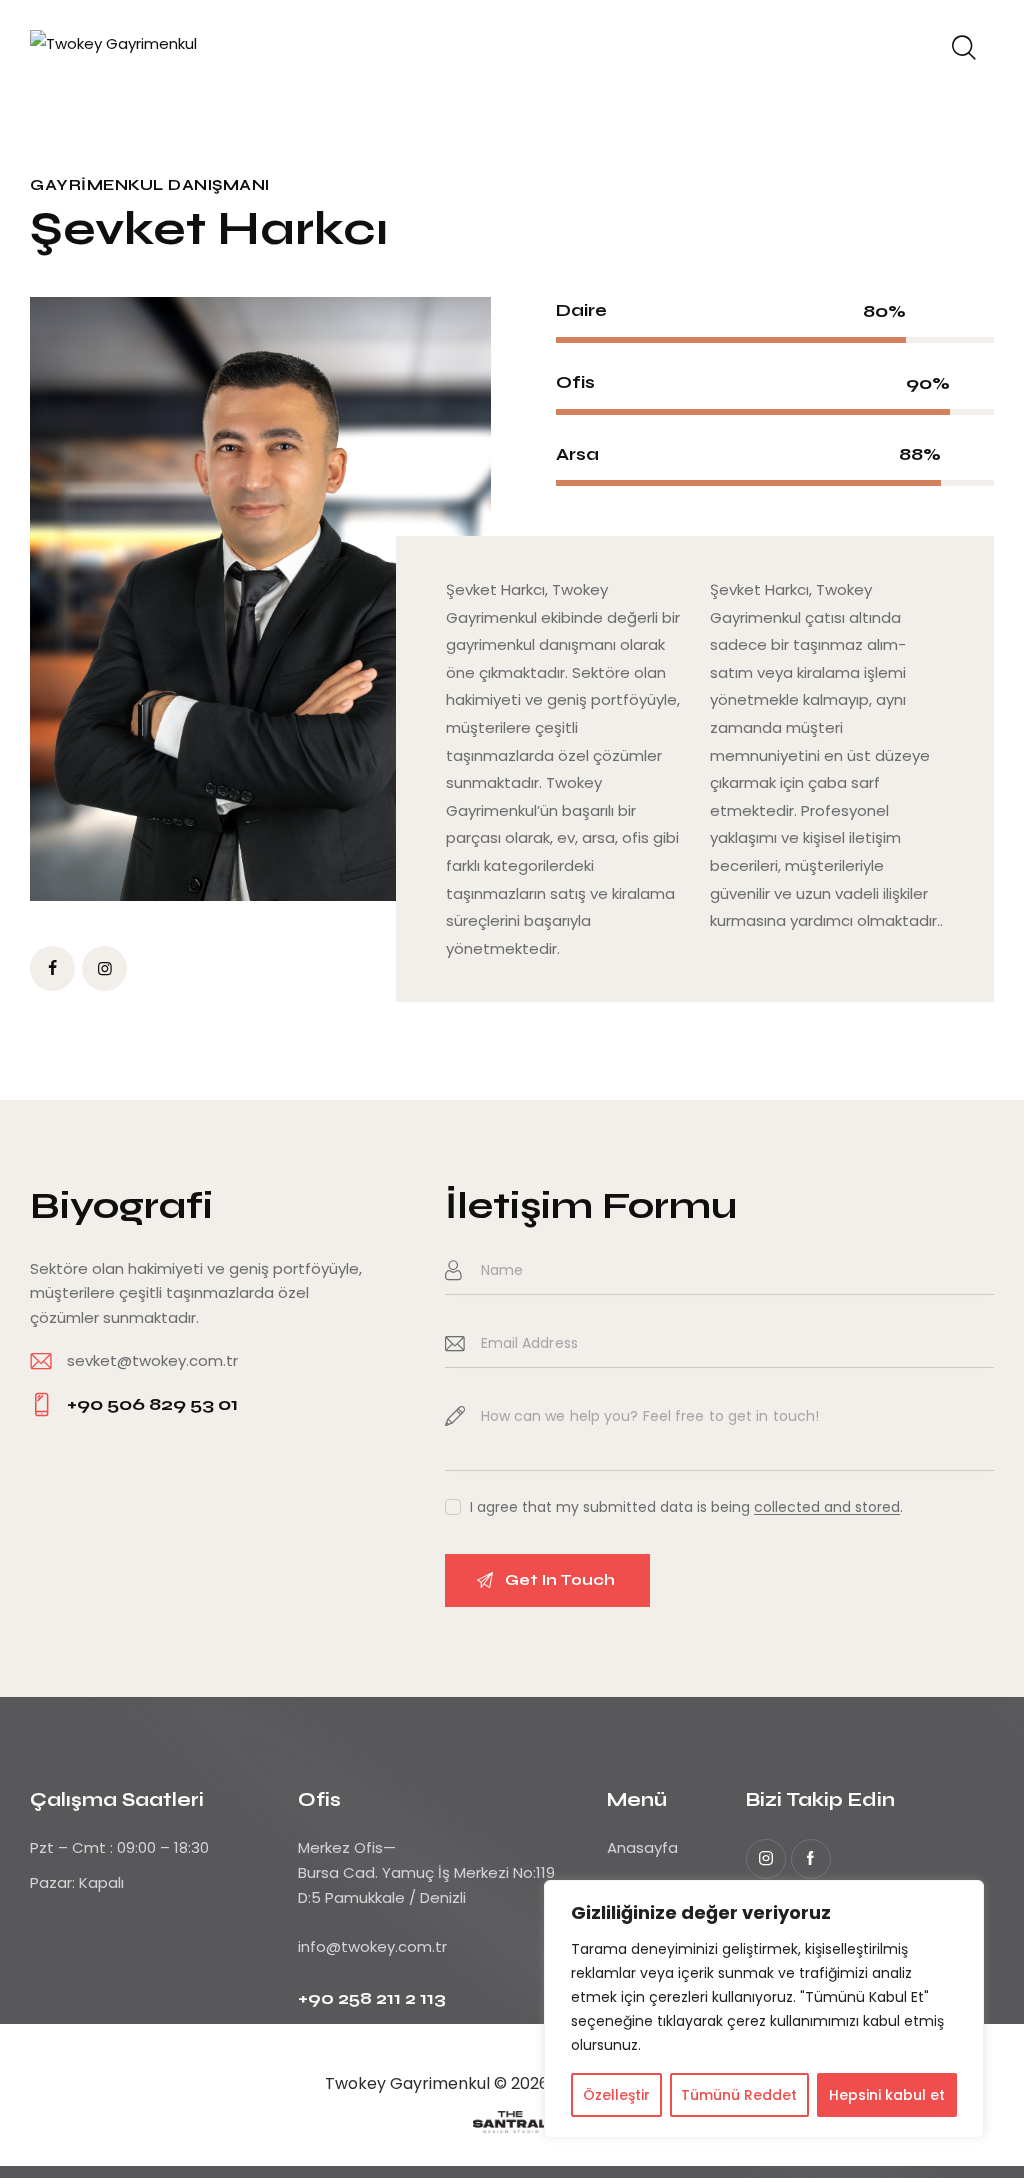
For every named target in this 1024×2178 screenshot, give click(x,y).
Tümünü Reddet (739, 2095)
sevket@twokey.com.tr (152, 1360)
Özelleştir (616, 2095)
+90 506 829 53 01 (152, 1404)
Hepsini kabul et (887, 2095)
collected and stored (827, 1507)
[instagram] (766, 1859)
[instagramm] (104, 968)
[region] (764, 2009)
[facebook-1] (811, 1859)
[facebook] (52, 968)
